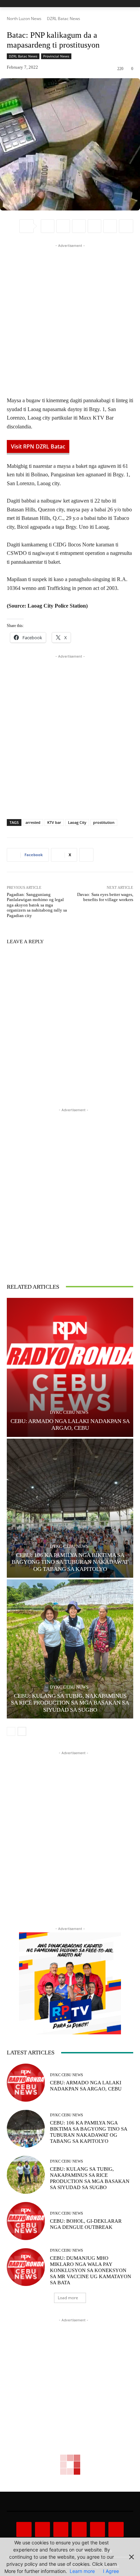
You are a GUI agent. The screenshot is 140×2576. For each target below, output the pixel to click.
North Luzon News (24, 19)
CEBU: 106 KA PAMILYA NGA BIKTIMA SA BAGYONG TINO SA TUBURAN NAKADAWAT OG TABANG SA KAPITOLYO (70, 1562)
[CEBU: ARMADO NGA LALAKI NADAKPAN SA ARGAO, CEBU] (70, 1367)
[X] (63, 226)
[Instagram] (42, 2529)
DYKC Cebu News (69, 1412)
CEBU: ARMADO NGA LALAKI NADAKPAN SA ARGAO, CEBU (70, 1425)
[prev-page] (11, 1731)
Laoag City (77, 822)
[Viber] (94, 226)
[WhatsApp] (79, 226)
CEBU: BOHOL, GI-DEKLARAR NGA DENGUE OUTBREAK (86, 2224)
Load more (68, 2298)
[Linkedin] (110, 226)
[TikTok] (79, 2529)
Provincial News (56, 56)
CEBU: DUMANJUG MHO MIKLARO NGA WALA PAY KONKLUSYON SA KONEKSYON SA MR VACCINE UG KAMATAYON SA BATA (91, 2270)
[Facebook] (48, 226)
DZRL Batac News (64, 19)
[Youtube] (116, 2529)
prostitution (104, 822)
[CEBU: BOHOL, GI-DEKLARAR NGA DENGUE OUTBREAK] (26, 2221)
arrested (33, 822)
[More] (126, 226)
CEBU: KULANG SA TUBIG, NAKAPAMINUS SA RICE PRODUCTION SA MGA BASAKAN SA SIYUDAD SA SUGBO (70, 1703)
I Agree (111, 2571)
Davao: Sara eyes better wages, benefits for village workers (105, 897)
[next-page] (22, 1731)
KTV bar (54, 822)
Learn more (82, 2571)
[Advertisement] (70, 319)
